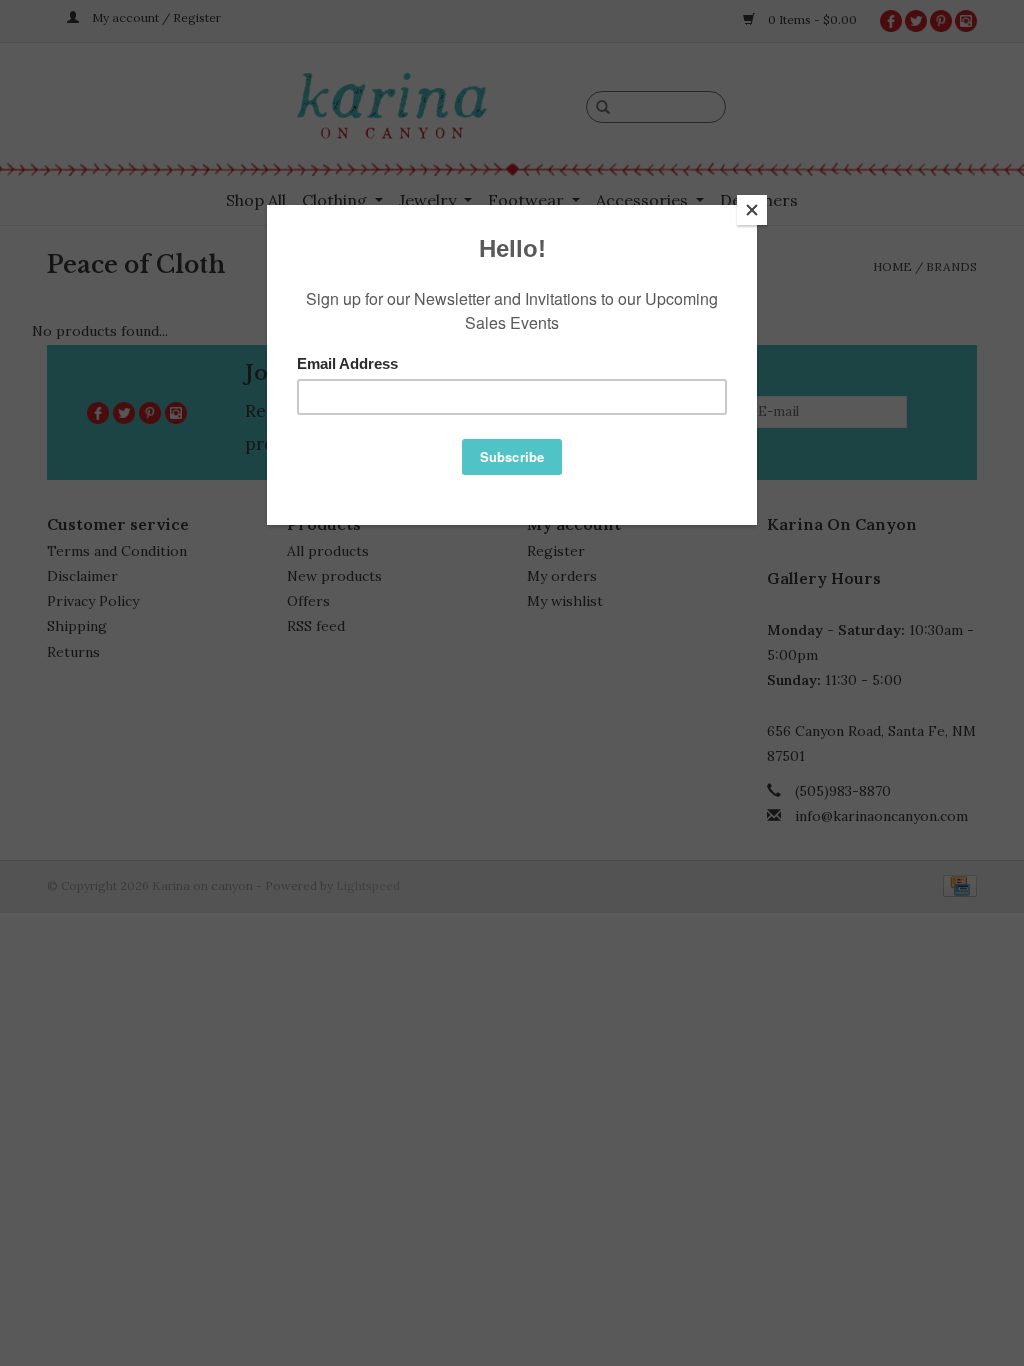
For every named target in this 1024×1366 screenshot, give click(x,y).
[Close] (752, 210)
